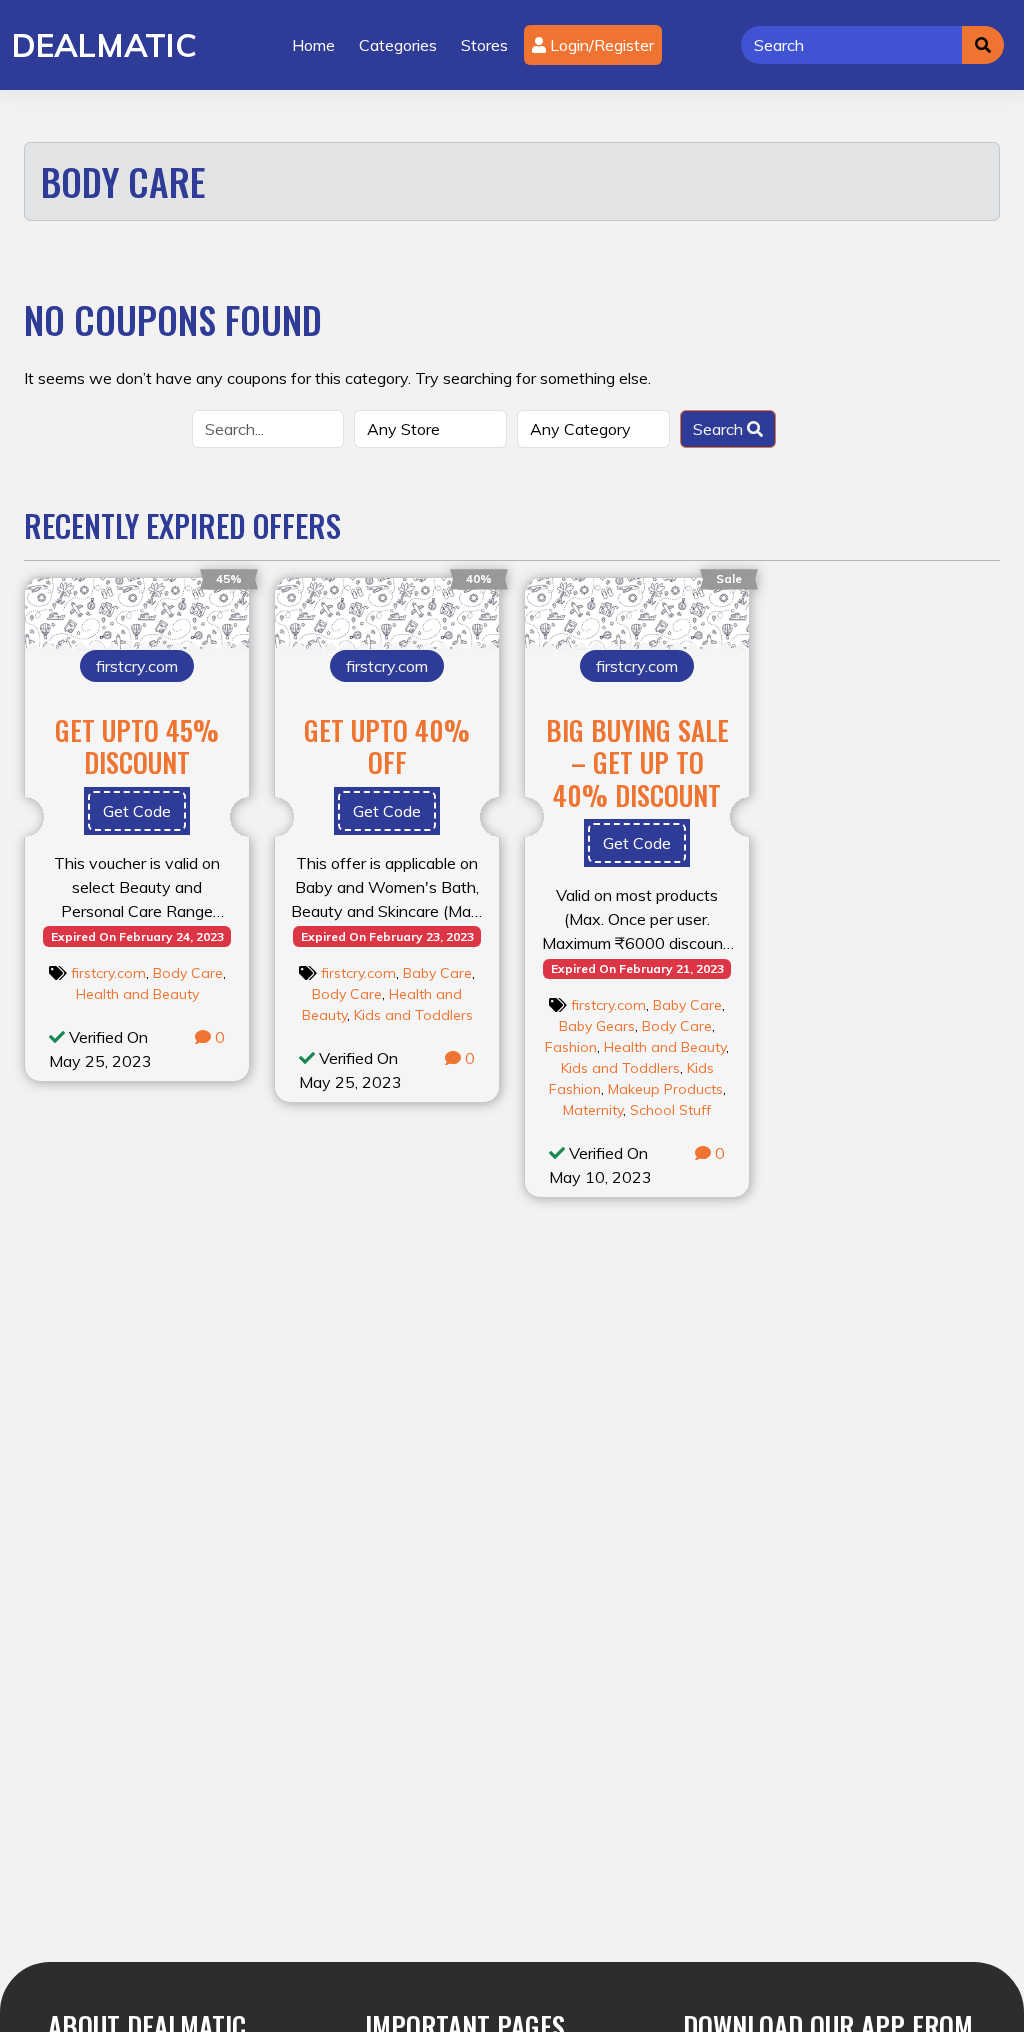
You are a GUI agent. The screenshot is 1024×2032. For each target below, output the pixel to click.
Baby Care (437, 973)
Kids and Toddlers (413, 1015)
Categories (398, 45)
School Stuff (670, 1110)
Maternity (593, 1110)
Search (720, 429)
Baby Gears (597, 1026)
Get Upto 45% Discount (137, 746)
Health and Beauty (137, 994)
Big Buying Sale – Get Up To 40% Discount (637, 762)
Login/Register (600, 45)
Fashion (571, 1047)
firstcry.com (108, 973)
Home (313, 45)
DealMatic (104, 45)
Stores (484, 45)
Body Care (188, 973)
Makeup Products (665, 1089)
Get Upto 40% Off (387, 746)
